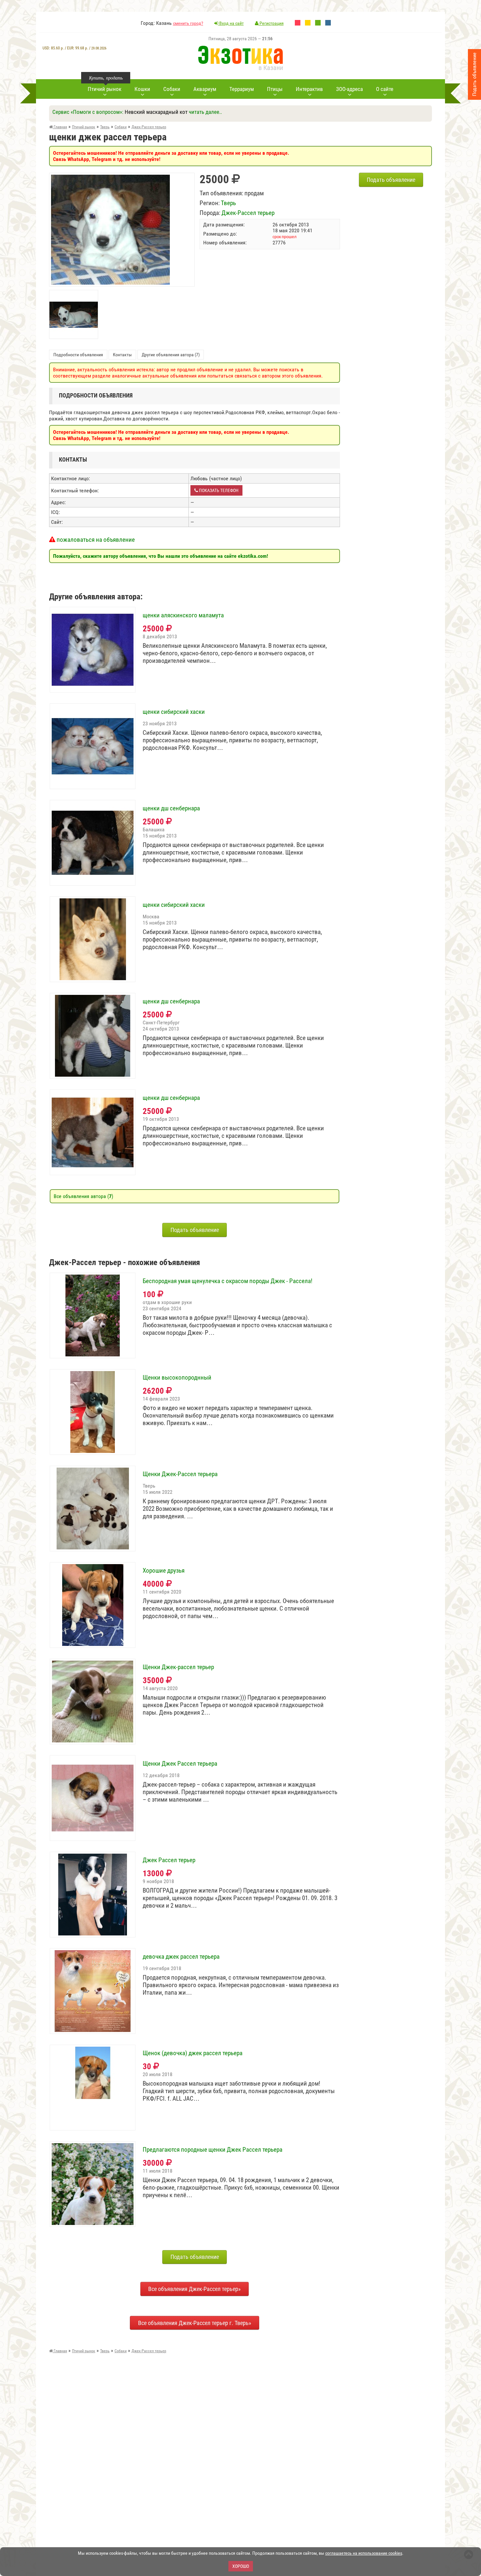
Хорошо (241, 2566)
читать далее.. (205, 112)
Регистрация (271, 23)
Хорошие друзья (164, 1571)
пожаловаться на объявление (95, 540)
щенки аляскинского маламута (183, 615)
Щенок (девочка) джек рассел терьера (193, 2053)
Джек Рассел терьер (169, 1860)
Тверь (228, 203)
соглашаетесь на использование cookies (364, 2553)
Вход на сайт (231, 23)
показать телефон (218, 490)
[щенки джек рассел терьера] (110, 178)
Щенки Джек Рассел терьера (180, 1764)
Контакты (122, 355)
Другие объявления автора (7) (171, 355)
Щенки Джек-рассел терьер (178, 1667)
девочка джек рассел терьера (181, 1957)
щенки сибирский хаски (174, 712)
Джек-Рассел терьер (248, 213)
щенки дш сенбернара (171, 808)
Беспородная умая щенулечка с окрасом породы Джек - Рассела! (228, 1281)
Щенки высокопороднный (177, 1378)
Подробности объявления (78, 355)
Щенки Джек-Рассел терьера (180, 1474)
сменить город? (188, 23)
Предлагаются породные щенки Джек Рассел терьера (213, 2150)
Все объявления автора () (83, 1196)
